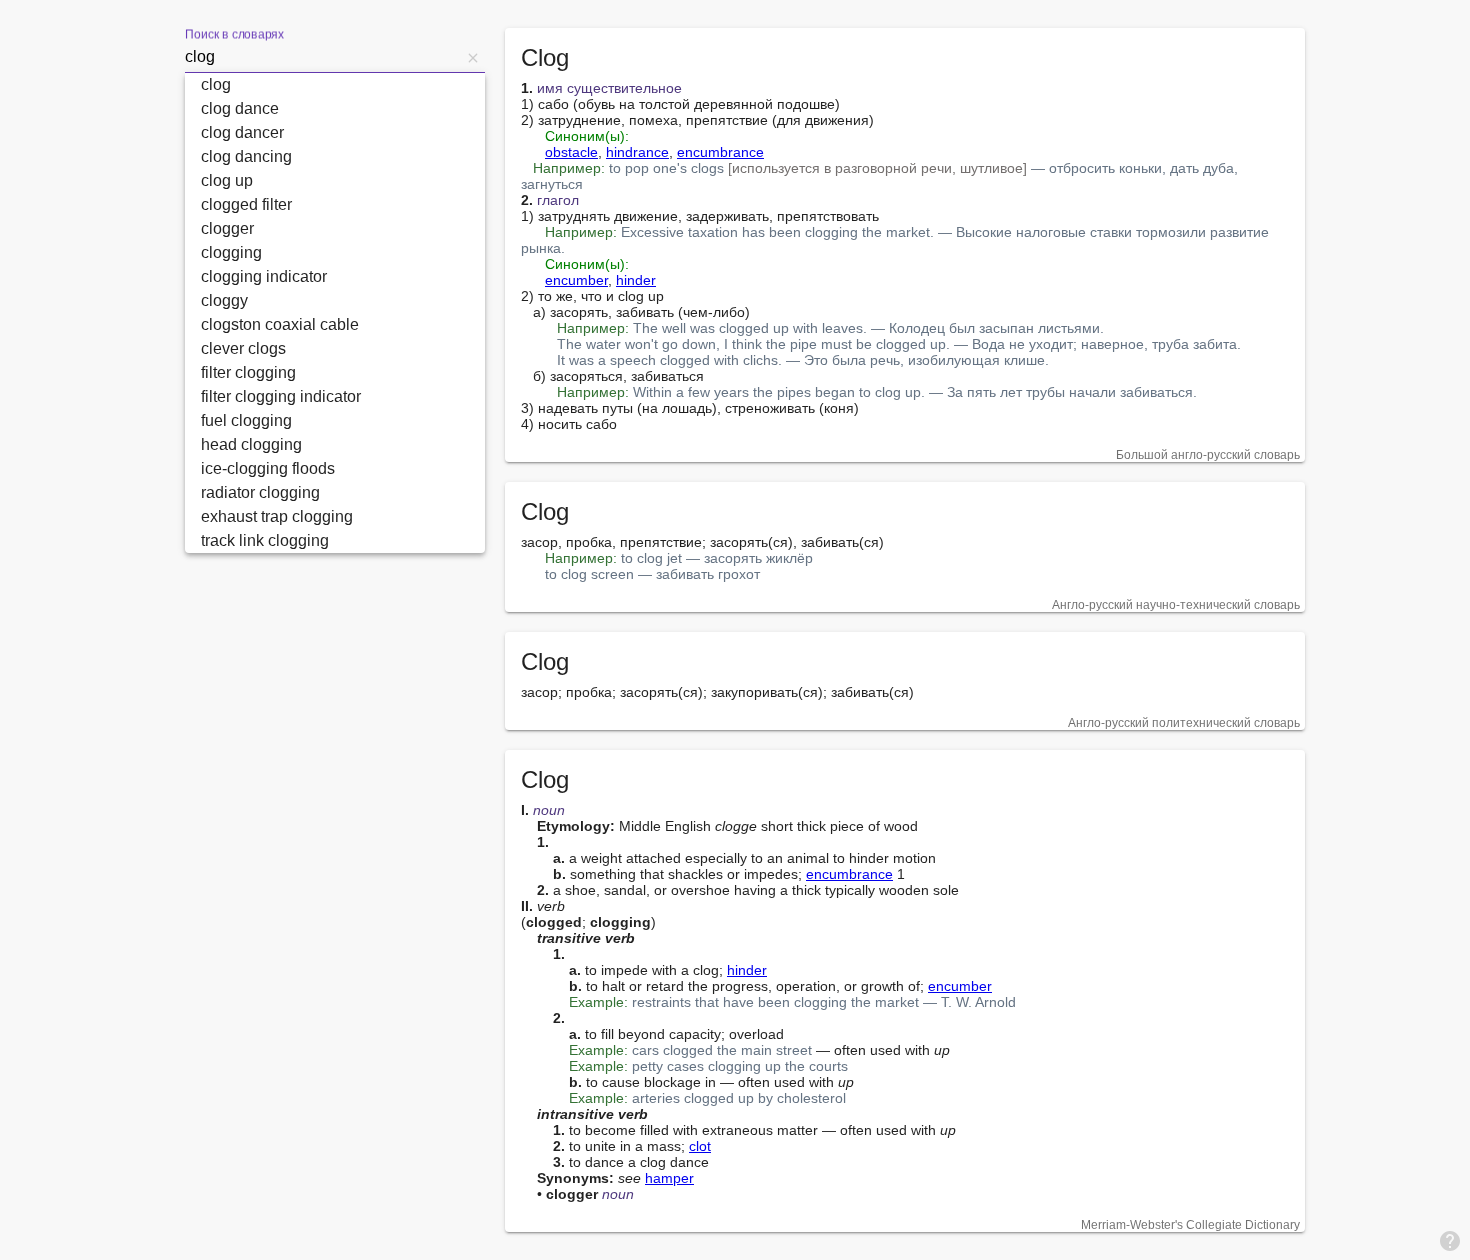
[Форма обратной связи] (1450, 1240)
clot (700, 1146)
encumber (576, 280)
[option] (335, 85)
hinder (636, 280)
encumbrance (720, 152)
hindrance (637, 152)
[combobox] (323, 57)
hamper (669, 1178)
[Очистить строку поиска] (473, 57)
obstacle (571, 152)
